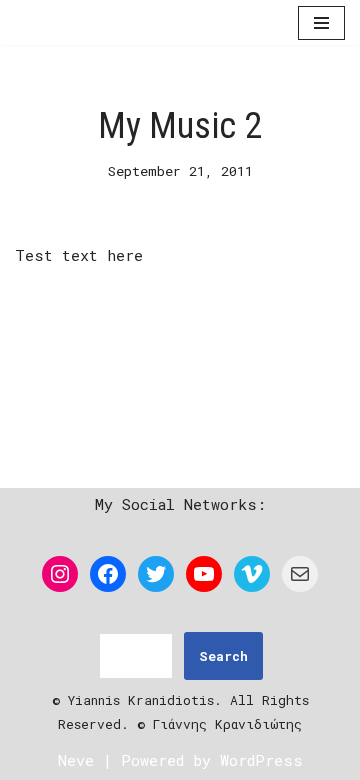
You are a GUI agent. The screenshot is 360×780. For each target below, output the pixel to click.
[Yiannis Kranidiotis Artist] (75, 22)
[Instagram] (60, 574)
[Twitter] (156, 574)
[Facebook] (108, 574)
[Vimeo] (252, 574)
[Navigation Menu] (321, 23)
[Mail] (300, 574)
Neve (76, 760)
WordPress (261, 760)
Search (223, 656)
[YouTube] (204, 574)
